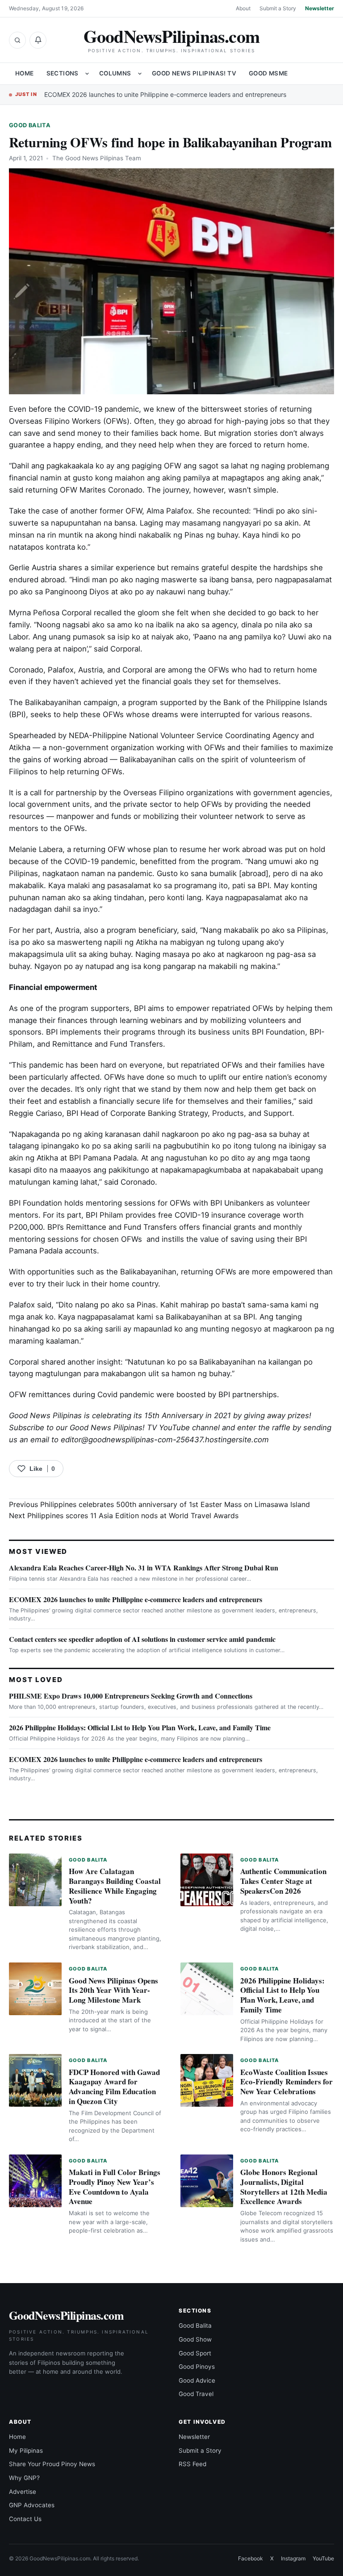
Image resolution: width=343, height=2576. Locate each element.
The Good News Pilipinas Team (97, 158)
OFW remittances (40, 1394)
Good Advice (197, 2380)
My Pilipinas (26, 2451)
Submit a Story (278, 8)
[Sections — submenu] (87, 74)
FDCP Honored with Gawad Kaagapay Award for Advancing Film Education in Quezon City (114, 2087)
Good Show (195, 2339)
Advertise (23, 2492)
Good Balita (30, 125)
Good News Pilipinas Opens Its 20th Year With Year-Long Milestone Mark (113, 1990)
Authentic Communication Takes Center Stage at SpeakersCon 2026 (283, 1881)
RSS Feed (192, 2464)
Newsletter (320, 8)
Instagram (293, 2558)
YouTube (323, 2558)
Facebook (251, 2558)
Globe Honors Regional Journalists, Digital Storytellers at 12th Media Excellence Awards (284, 2187)
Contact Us (25, 2519)
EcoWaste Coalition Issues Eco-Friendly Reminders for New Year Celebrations (287, 2082)
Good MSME (268, 73)
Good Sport (195, 2353)
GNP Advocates (32, 2505)
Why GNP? (24, 2478)
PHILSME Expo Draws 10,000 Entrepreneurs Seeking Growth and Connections (131, 1696)
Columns (115, 73)
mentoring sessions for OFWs (138, 1203)
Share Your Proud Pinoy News (52, 2464)
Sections (63, 73)
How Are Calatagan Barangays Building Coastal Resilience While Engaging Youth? (115, 1886)
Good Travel (196, 2394)
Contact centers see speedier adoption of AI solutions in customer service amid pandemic (142, 1639)
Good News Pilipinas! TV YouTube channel (145, 1428)
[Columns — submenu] (140, 74)
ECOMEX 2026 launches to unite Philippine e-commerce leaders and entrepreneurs (165, 94)
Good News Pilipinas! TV (194, 73)
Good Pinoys (197, 2367)
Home (25, 73)
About (243, 8)
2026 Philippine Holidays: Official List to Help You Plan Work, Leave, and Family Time (140, 1727)
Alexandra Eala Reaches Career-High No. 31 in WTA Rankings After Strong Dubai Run (144, 1568)
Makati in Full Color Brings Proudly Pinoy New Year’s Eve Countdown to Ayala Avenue (115, 2187)
